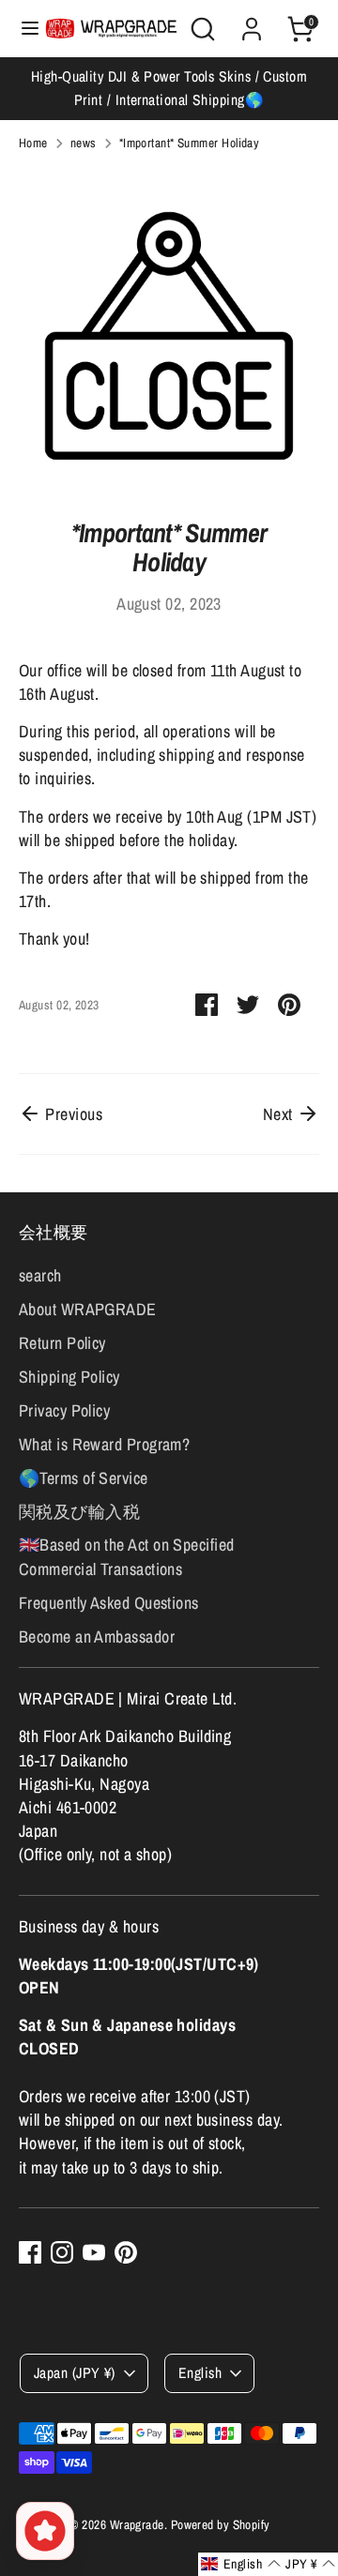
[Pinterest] (126, 2252)
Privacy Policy (64, 1410)
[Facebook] (30, 2252)
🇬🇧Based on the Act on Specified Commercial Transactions (127, 1556)
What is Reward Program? (104, 1444)
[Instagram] (62, 2252)
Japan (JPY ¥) (75, 2373)
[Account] (252, 22)
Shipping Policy (69, 1377)
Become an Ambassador (97, 1637)
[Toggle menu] (23, 29)
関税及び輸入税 (79, 1512)
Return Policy (62, 1343)
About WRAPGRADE (88, 1309)
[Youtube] (94, 2252)
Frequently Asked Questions (109, 1603)
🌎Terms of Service (84, 1478)
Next (280, 1114)
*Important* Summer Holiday (190, 143)
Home (33, 143)
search (40, 1275)
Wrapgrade (137, 2524)
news (84, 143)
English (200, 2373)
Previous (72, 1114)
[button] (241, 2564)
